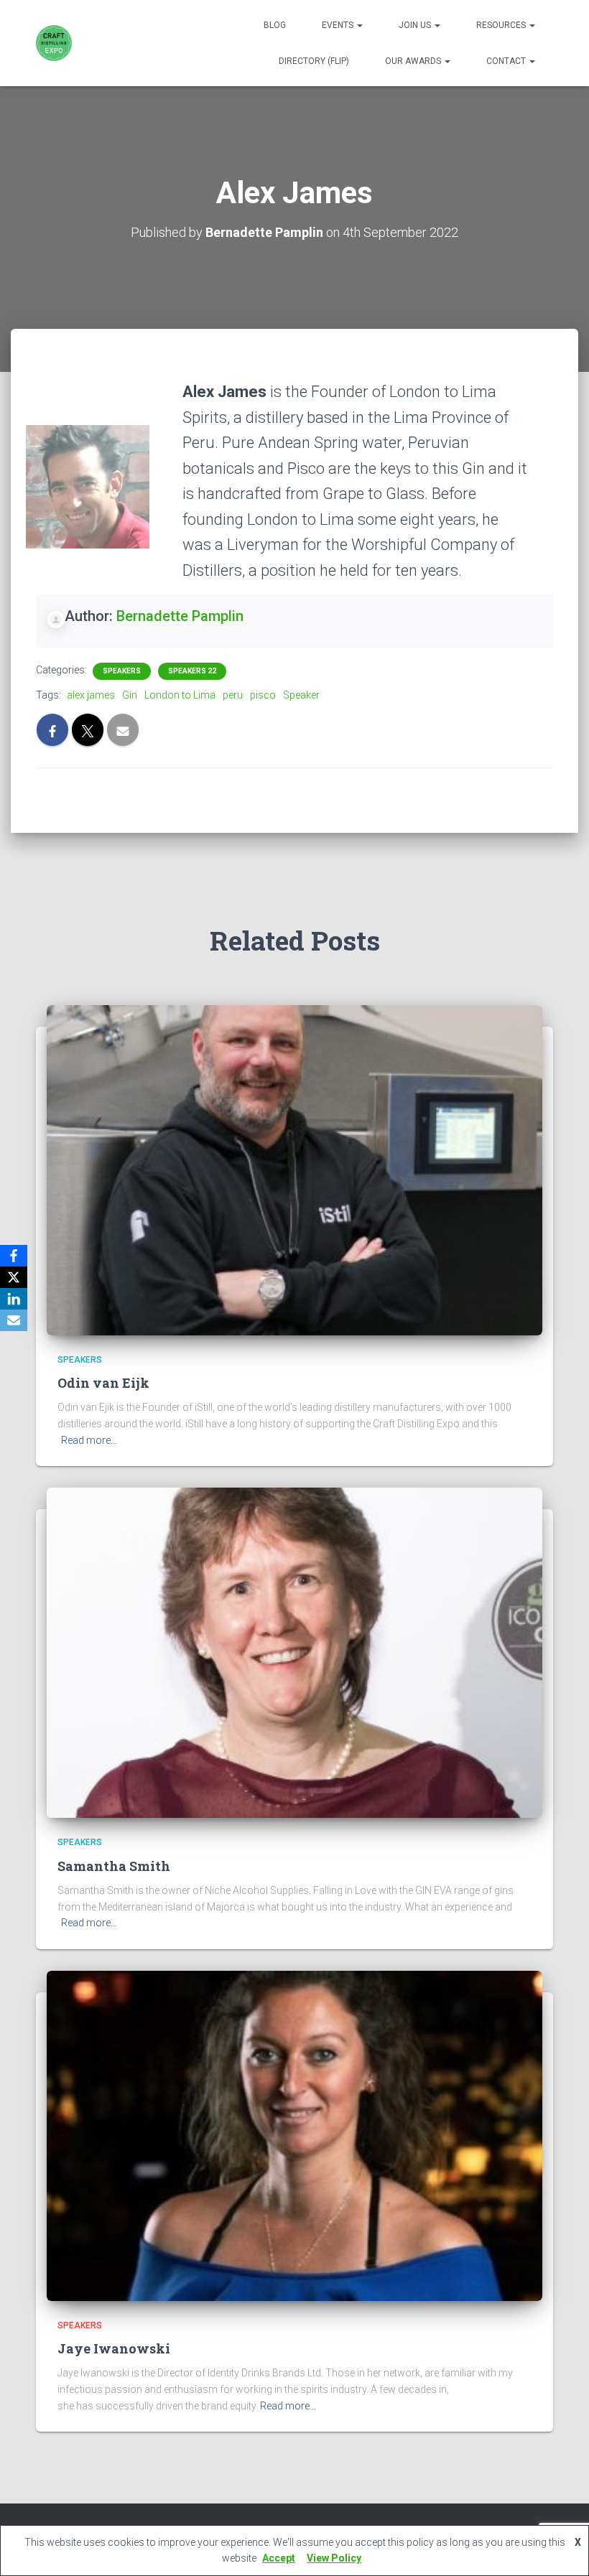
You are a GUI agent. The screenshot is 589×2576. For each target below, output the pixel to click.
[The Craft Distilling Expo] (54, 43)
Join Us (416, 25)
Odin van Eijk (103, 1383)
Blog (275, 25)
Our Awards (414, 61)
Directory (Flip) (314, 61)
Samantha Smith (114, 1866)
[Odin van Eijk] (294, 1170)
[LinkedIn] (14, 1299)
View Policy (334, 2558)
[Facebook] (14, 1256)
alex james (91, 695)
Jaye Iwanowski (114, 2348)
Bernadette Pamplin (180, 616)
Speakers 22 (192, 671)
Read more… (89, 1440)
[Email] (14, 1320)
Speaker (301, 695)
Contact (507, 61)
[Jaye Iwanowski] (294, 2135)
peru (233, 695)
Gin (130, 695)
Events (339, 25)
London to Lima (180, 695)
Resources (502, 25)
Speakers (122, 671)
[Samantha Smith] (294, 1652)
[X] (14, 1277)
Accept (279, 2558)
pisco (263, 695)
